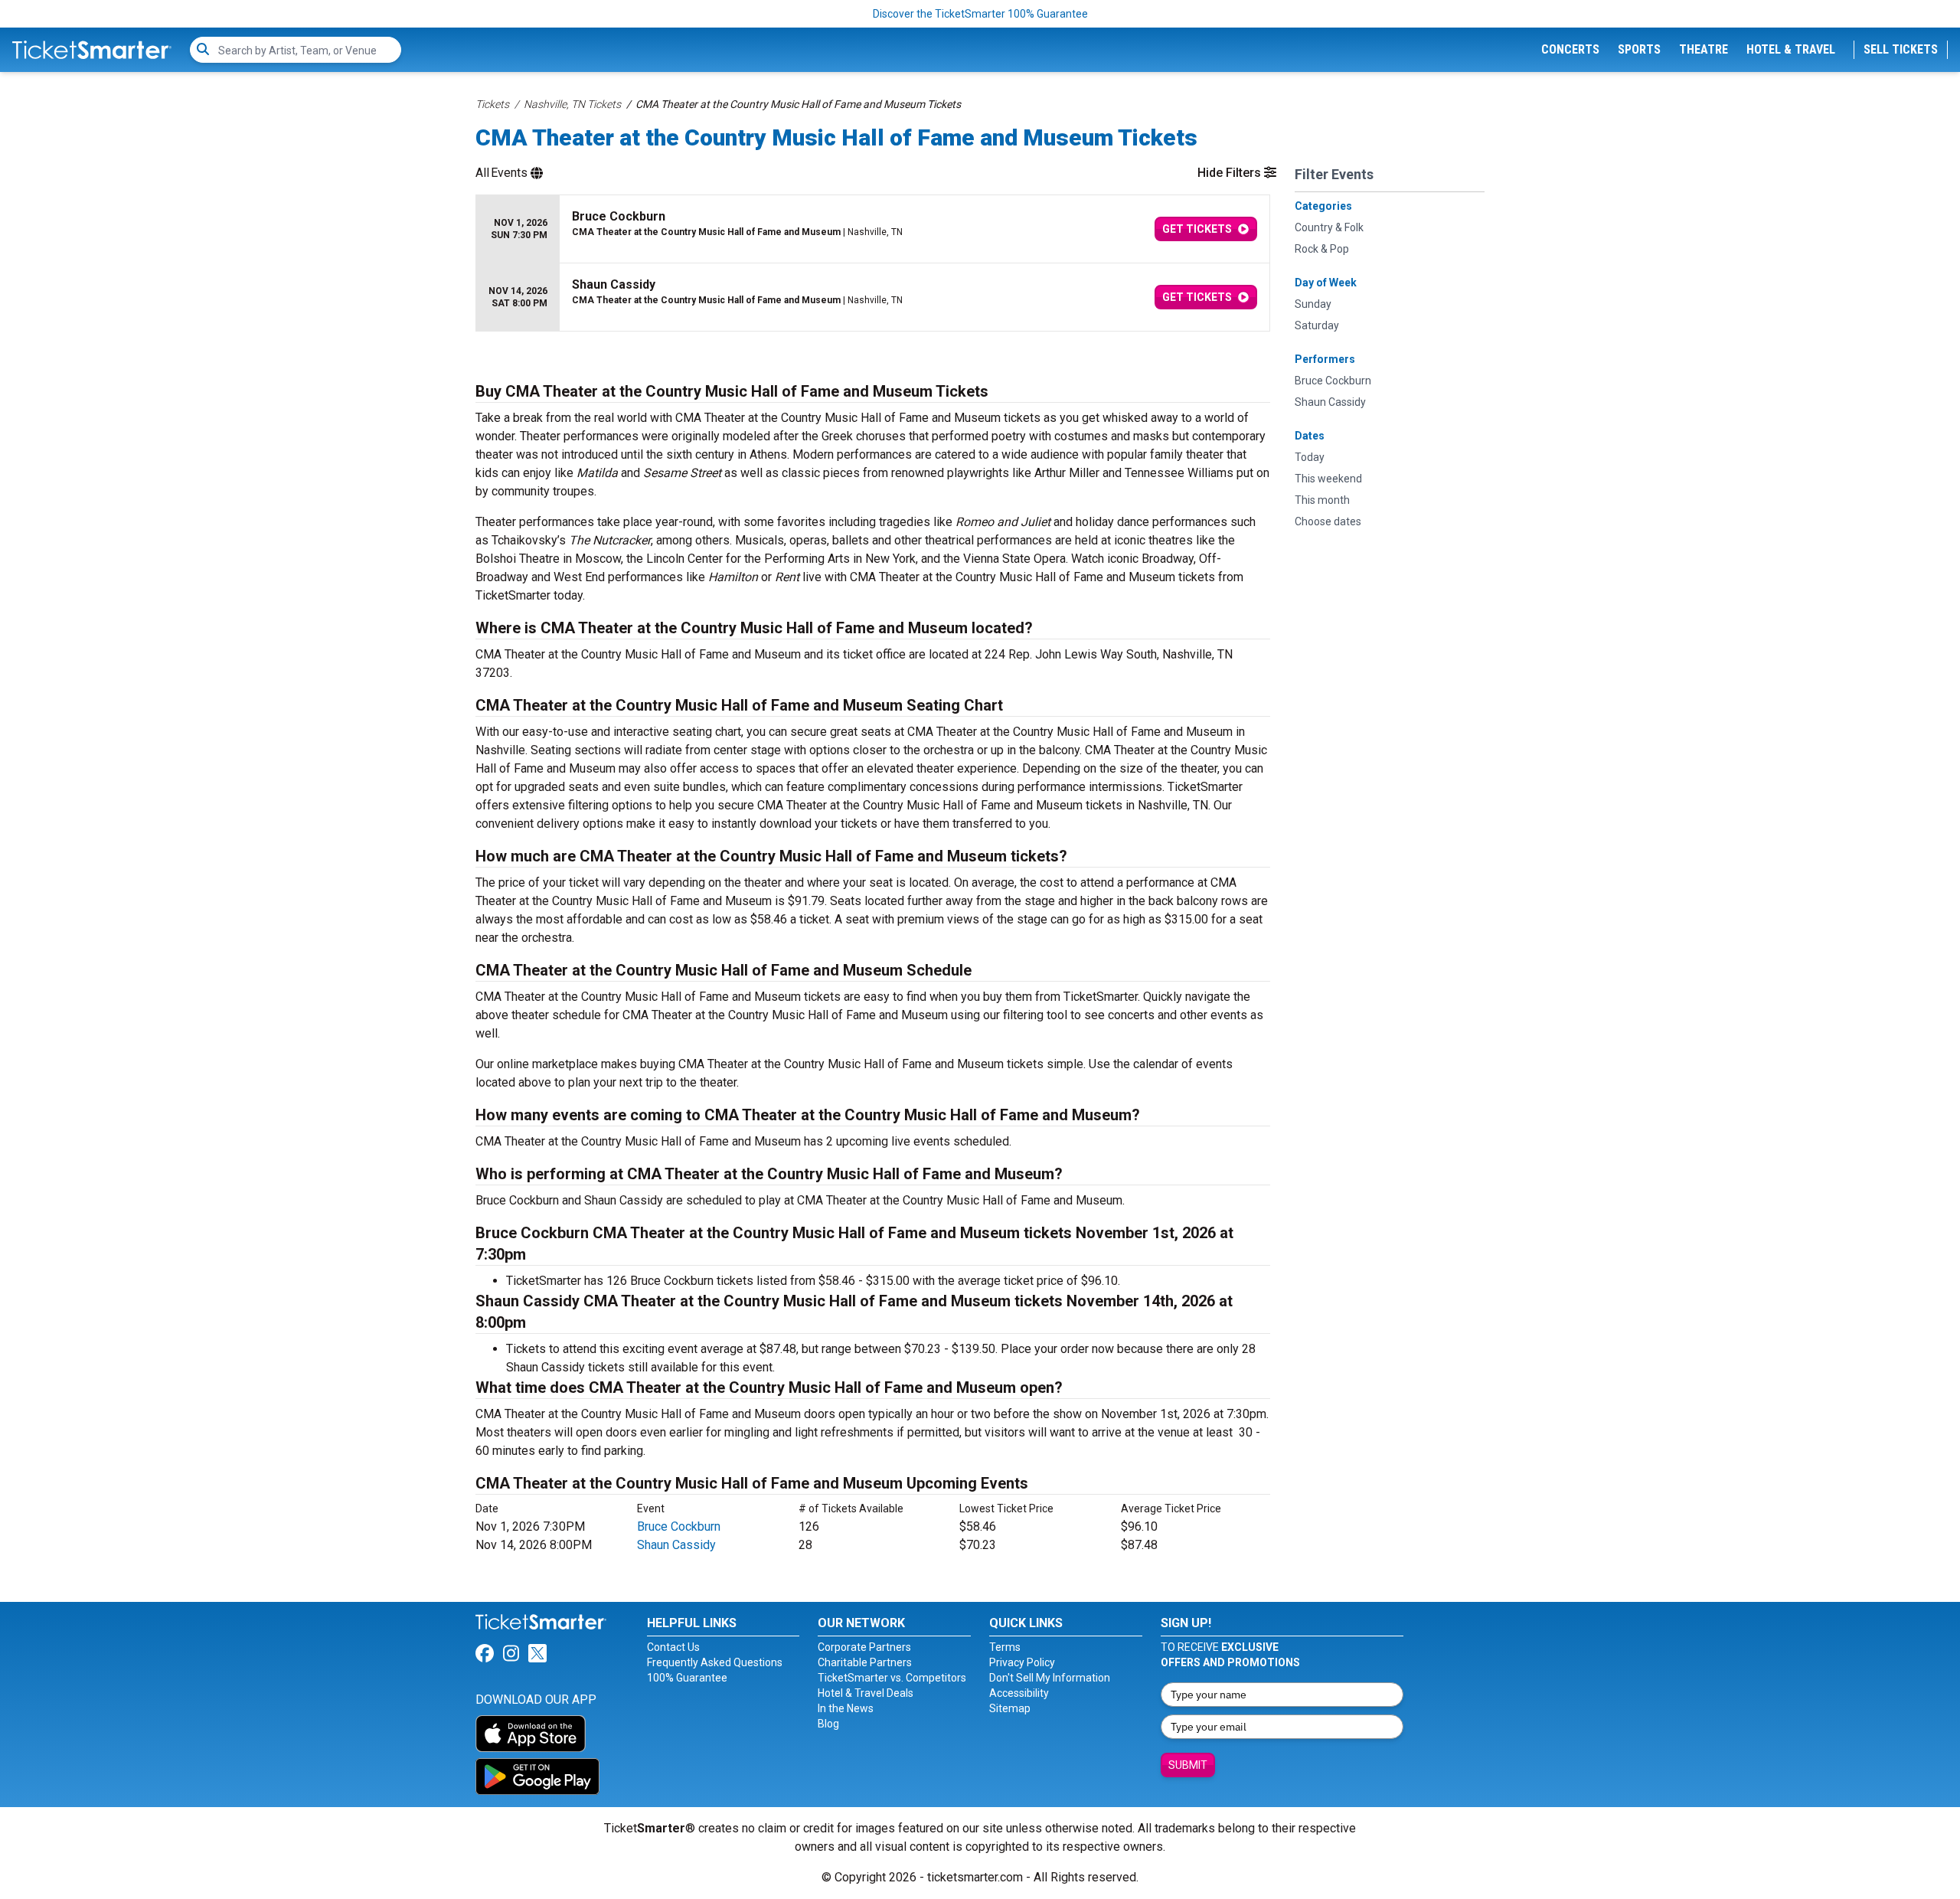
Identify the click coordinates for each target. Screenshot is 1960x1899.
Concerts (1570, 49)
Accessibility (1019, 1693)
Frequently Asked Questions (715, 1662)
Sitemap (1010, 1708)
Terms (1005, 1647)
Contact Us (673, 1647)
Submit (1188, 1765)
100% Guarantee (687, 1678)
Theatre (1704, 49)
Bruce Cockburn (679, 1526)
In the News (846, 1708)
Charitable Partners (865, 1662)
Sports (1639, 49)
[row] (873, 229)
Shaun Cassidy (676, 1545)
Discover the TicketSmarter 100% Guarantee (980, 14)
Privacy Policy (1022, 1662)
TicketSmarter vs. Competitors (892, 1678)
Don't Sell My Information (1050, 1678)
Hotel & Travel (1791, 49)
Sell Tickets (1901, 49)
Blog (828, 1724)
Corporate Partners (864, 1647)
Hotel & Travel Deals (866, 1693)
